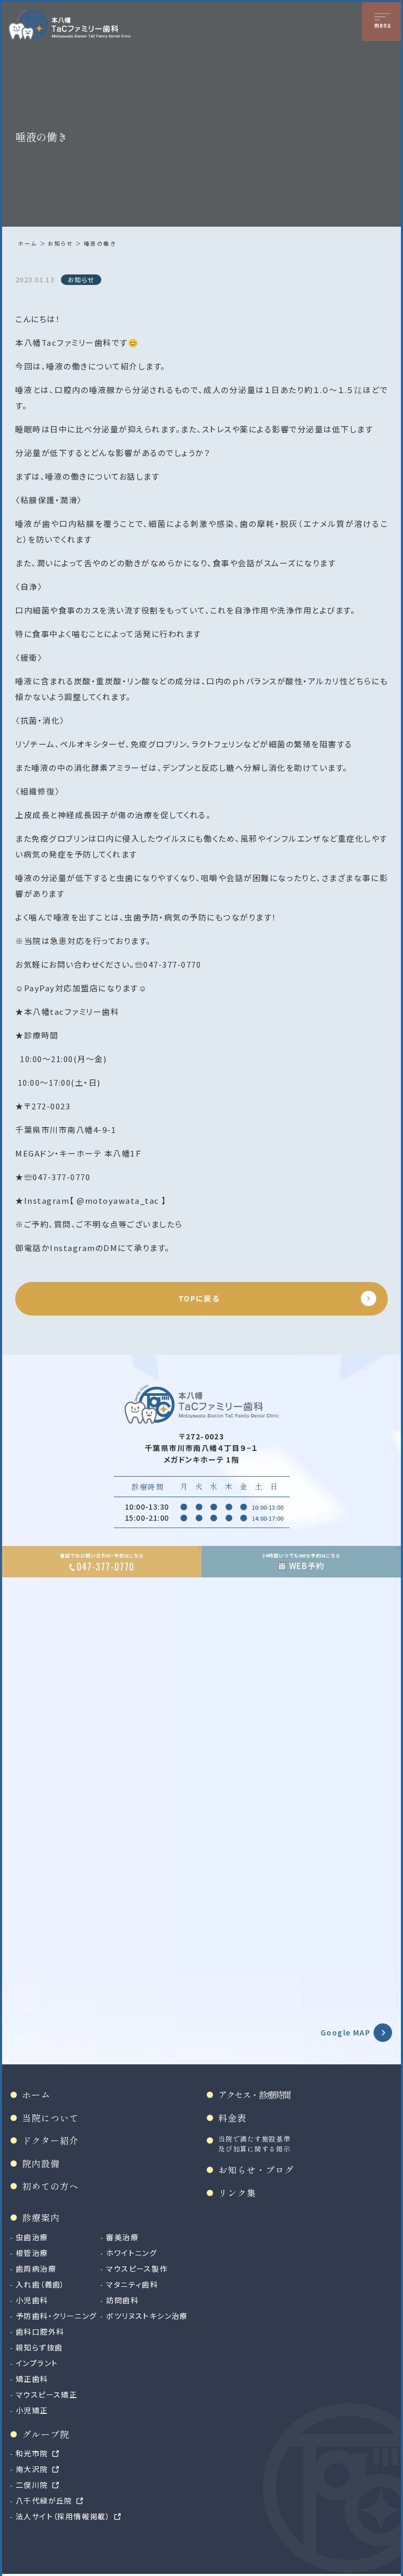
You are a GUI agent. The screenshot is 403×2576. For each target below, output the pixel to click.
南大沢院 (32, 2469)
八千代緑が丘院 (44, 2500)
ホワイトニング (131, 2253)
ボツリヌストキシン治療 (147, 2316)
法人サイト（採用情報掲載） (63, 2516)
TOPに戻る (199, 1298)
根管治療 (32, 2253)
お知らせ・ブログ (256, 2170)
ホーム (28, 243)
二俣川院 (32, 2485)
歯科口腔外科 (40, 2331)
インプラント (37, 2363)
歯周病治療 (36, 2268)
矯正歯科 (32, 2379)
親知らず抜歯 (39, 2347)
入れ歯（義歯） (40, 2284)
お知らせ (60, 243)
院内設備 (41, 2163)
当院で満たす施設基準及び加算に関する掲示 (254, 2144)
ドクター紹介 (50, 2140)
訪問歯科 (122, 2300)
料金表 (232, 2118)
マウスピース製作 (137, 2268)
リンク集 (237, 2193)
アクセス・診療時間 (254, 2095)
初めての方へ (50, 2186)
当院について (50, 2118)
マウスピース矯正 (46, 2394)
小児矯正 (32, 2410)
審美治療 (122, 2237)
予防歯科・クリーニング (56, 2316)
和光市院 (32, 2453)
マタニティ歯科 (132, 2284)
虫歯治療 (32, 2237)
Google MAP (346, 2032)
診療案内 (41, 2217)
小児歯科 (32, 2300)
